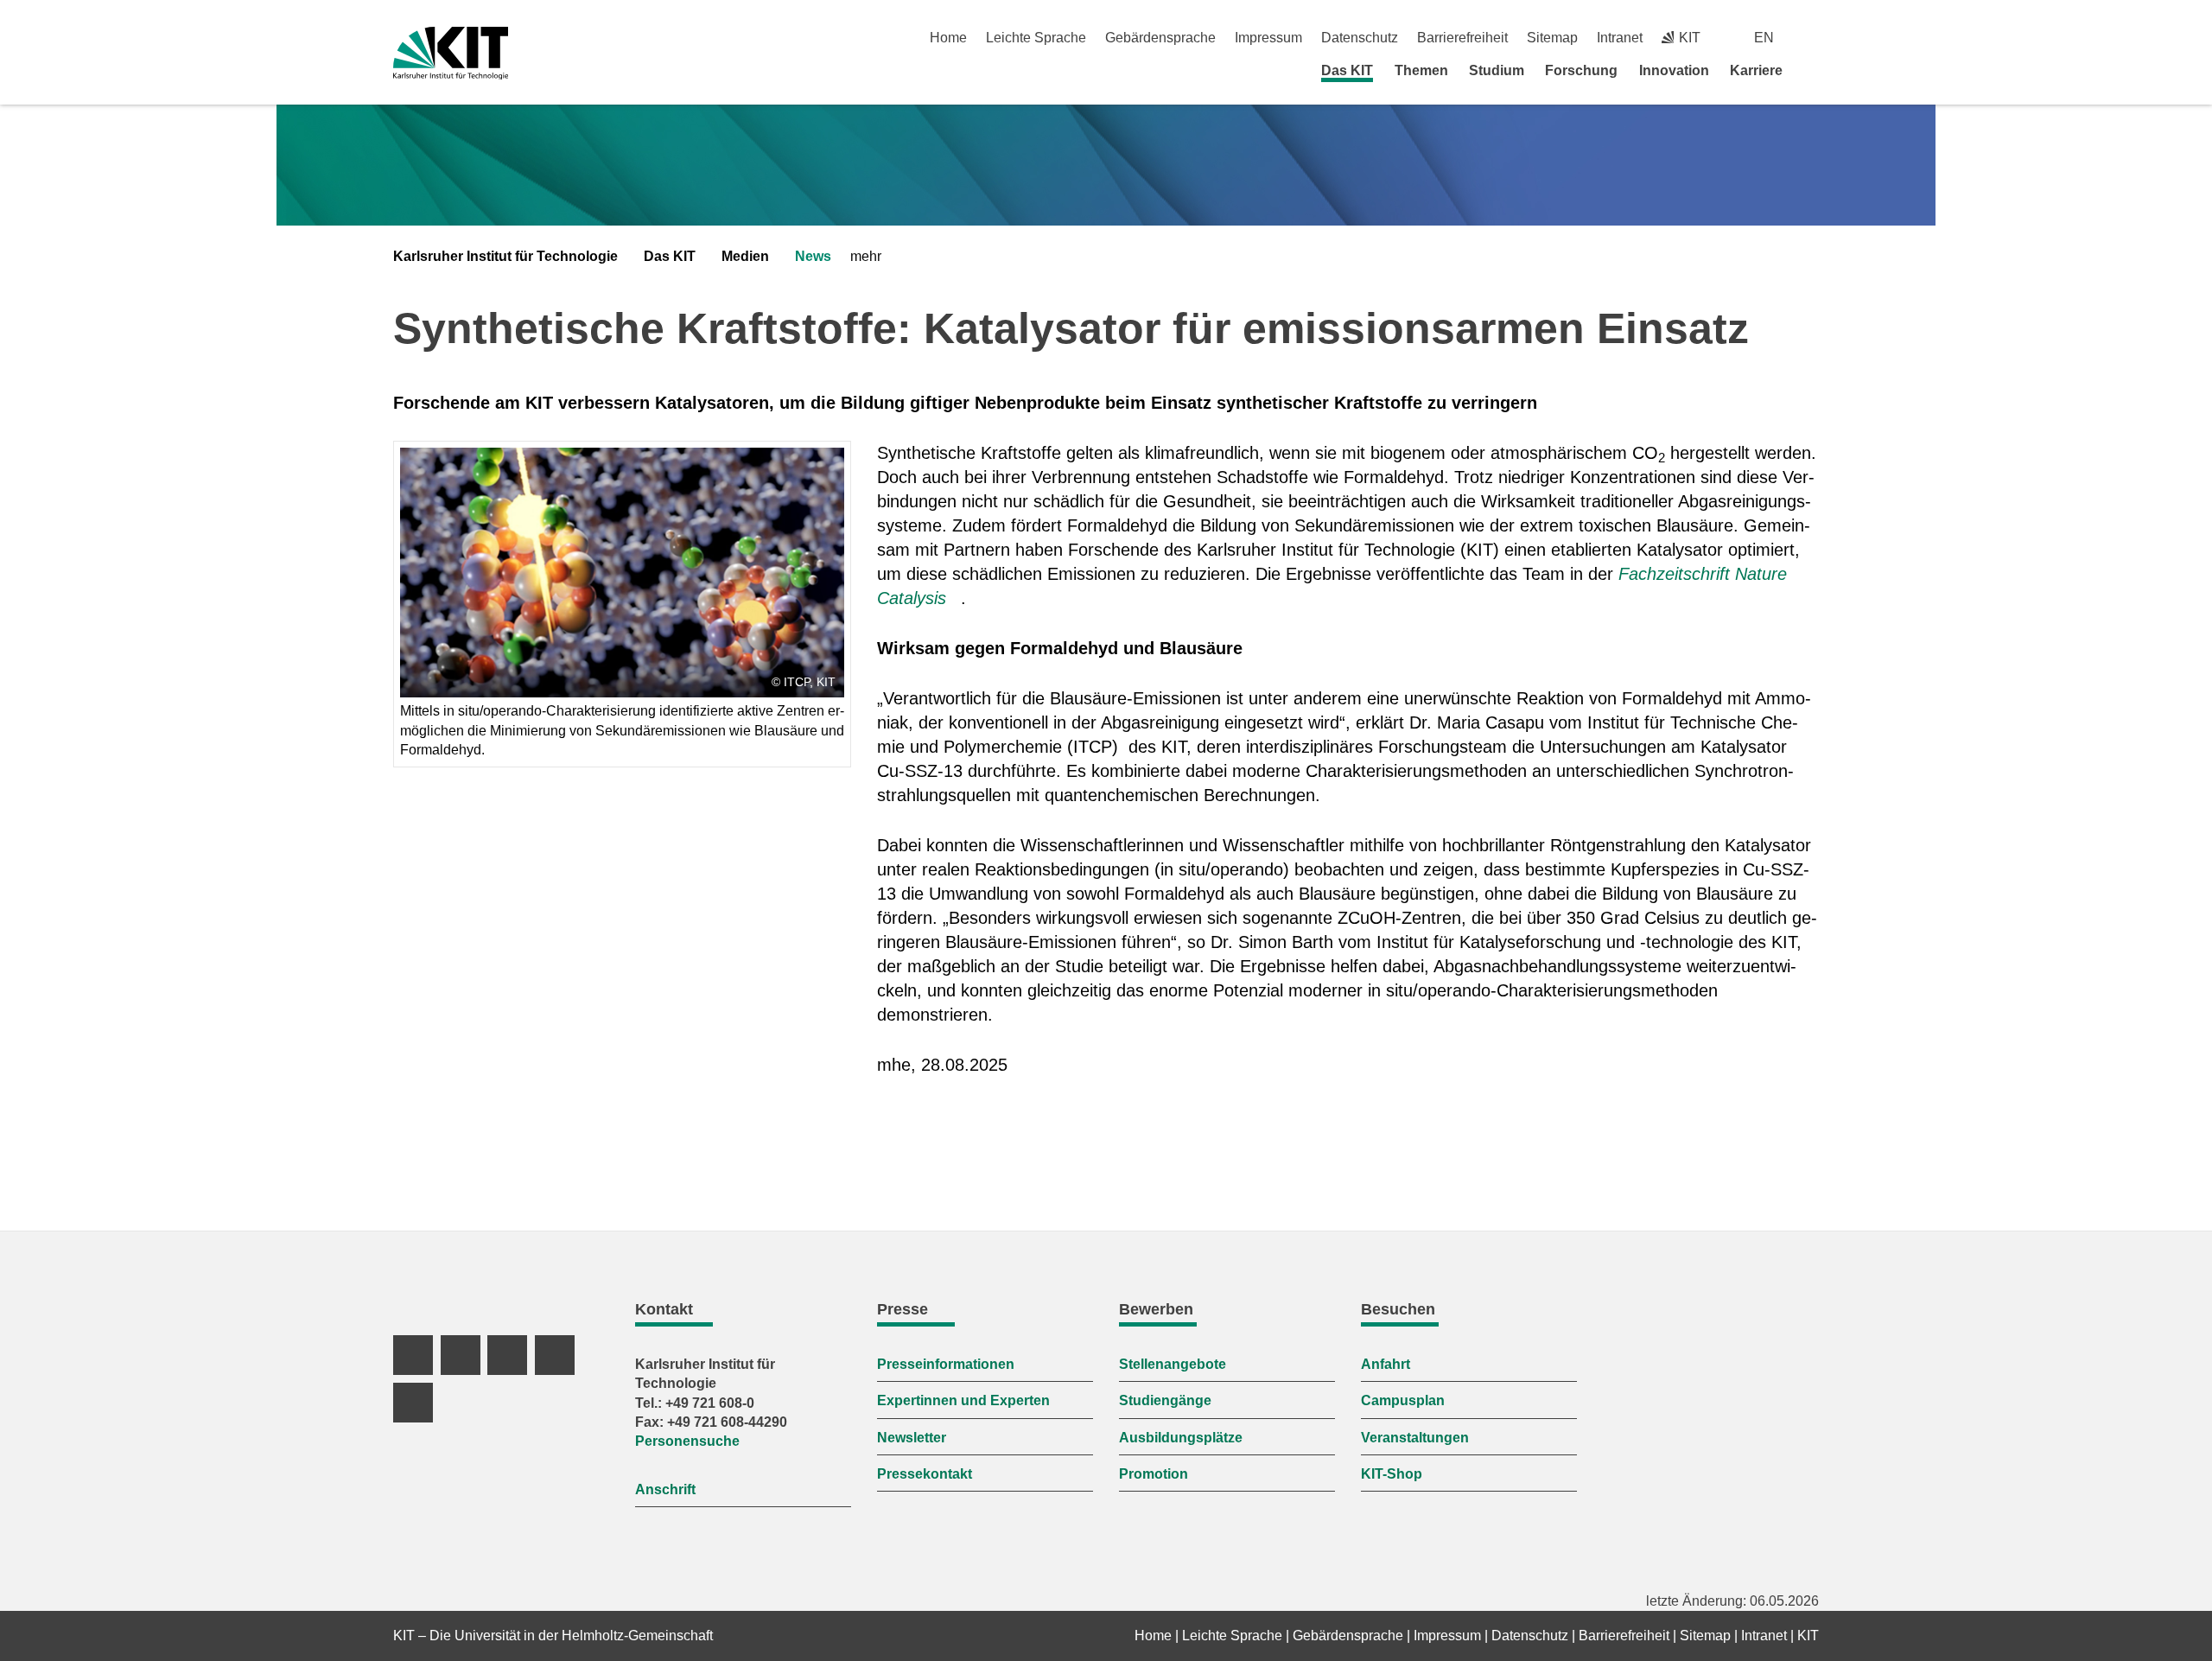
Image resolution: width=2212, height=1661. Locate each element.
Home (948, 38)
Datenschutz (1360, 38)
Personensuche (687, 1441)
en (1764, 38)
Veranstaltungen (1415, 1438)
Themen (1421, 70)
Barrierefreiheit (1462, 38)
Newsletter (912, 1438)
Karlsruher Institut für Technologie (505, 256)
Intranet (1620, 38)
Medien (745, 256)
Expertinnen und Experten (963, 1400)
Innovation (1674, 70)
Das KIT (1347, 70)
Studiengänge (1165, 1400)
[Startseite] (1813, 70)
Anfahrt (1386, 1364)
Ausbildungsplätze (1181, 1438)
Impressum (1268, 38)
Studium (1497, 70)
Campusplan (1403, 1400)
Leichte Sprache (1036, 38)
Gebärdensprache (1160, 38)
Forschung (1581, 70)
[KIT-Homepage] (451, 53)
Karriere (1756, 70)
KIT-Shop (1392, 1474)
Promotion (1154, 1474)
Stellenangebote (1173, 1364)
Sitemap (1552, 38)
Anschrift (665, 1489)
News (813, 256)
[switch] (1812, 38)
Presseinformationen (946, 1364)
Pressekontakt (925, 1474)
